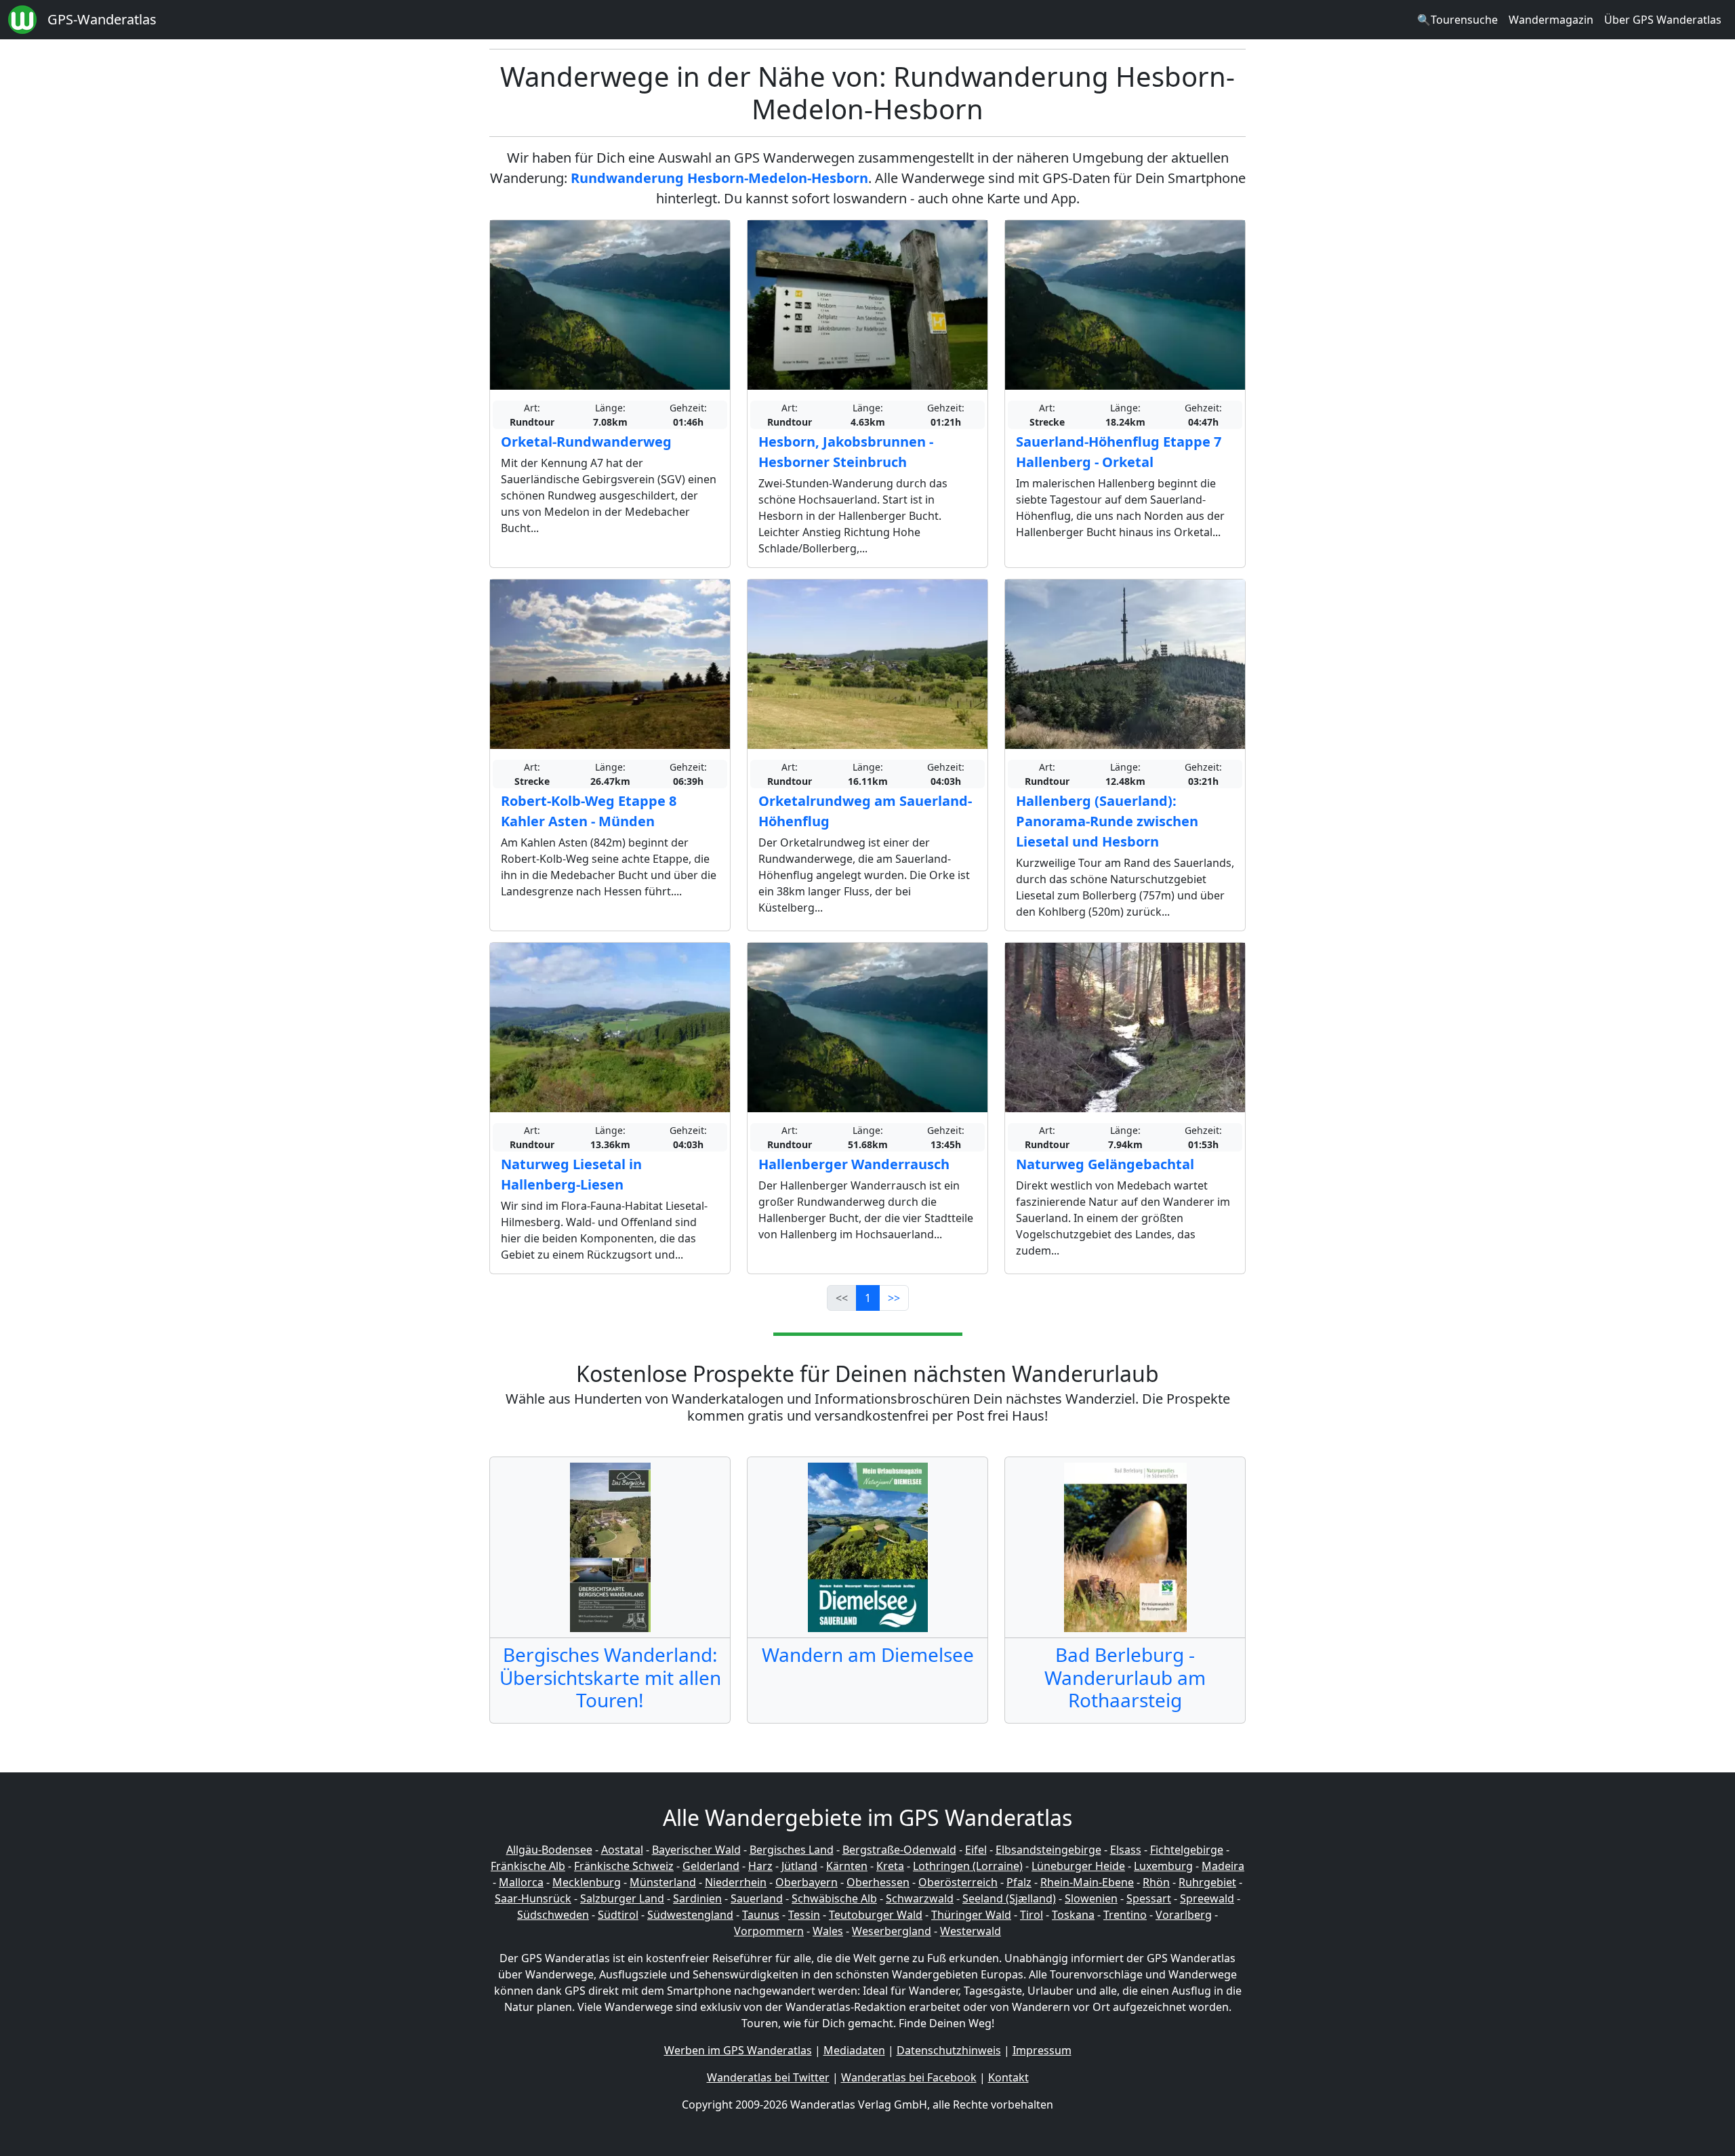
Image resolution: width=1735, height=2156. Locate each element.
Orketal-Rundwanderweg (586, 442)
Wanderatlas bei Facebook (909, 2077)
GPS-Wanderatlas (102, 19)
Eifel (976, 1850)
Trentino (1125, 1915)
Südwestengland (690, 1915)
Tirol (1032, 1915)
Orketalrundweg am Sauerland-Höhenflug (865, 811)
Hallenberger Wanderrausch (854, 1164)
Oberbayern (807, 1882)
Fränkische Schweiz (624, 1866)
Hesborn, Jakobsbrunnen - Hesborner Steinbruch (846, 452)
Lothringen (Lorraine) (968, 1866)
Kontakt (1008, 2077)
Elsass (1126, 1850)
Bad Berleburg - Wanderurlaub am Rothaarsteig (1125, 1677)
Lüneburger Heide (1078, 1866)
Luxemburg (1163, 1866)
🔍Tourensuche (1457, 20)
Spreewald (1207, 1898)
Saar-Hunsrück (533, 1898)
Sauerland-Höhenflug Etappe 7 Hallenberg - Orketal (1119, 452)
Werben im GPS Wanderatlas (738, 2050)
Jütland (799, 1866)
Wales (828, 1931)
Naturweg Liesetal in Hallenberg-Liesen (571, 1174)
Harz (760, 1866)
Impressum (1042, 2050)
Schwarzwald (920, 1898)
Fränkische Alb (528, 1866)
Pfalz (1019, 1882)
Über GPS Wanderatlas (1663, 20)
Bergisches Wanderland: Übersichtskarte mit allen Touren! (610, 1677)
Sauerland (757, 1898)
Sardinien (697, 1898)
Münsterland (663, 1882)
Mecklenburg (587, 1882)
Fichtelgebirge (1187, 1850)
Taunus (761, 1915)
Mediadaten (854, 2050)
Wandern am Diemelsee (868, 1654)
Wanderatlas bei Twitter (768, 2077)
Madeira (1223, 1866)
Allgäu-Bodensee (549, 1850)
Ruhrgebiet (1207, 1882)
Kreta (890, 1866)
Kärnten (847, 1866)
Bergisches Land (792, 1850)
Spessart (1149, 1898)
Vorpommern (769, 1931)
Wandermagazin (1551, 20)
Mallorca (521, 1882)
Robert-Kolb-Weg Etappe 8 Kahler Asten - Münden (589, 811)
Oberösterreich (958, 1882)
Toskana (1073, 1915)
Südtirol (618, 1915)
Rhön (1156, 1882)
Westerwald (971, 1931)
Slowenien (1091, 1898)
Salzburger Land (622, 1898)
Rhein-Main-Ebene (1087, 1882)
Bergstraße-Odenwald (899, 1850)
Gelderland (711, 1866)
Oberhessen (878, 1882)
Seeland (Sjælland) (1009, 1898)
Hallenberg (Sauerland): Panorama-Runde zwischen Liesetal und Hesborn (1107, 821)
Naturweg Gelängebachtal (1105, 1164)
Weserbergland (892, 1931)
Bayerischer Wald (696, 1850)
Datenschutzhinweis (949, 2050)
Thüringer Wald (971, 1915)
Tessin (804, 1915)
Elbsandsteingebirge (1048, 1850)
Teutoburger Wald (876, 1915)
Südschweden (553, 1915)
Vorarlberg (1184, 1915)
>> (894, 1298)
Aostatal (622, 1850)
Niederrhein (736, 1882)
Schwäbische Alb (834, 1898)
